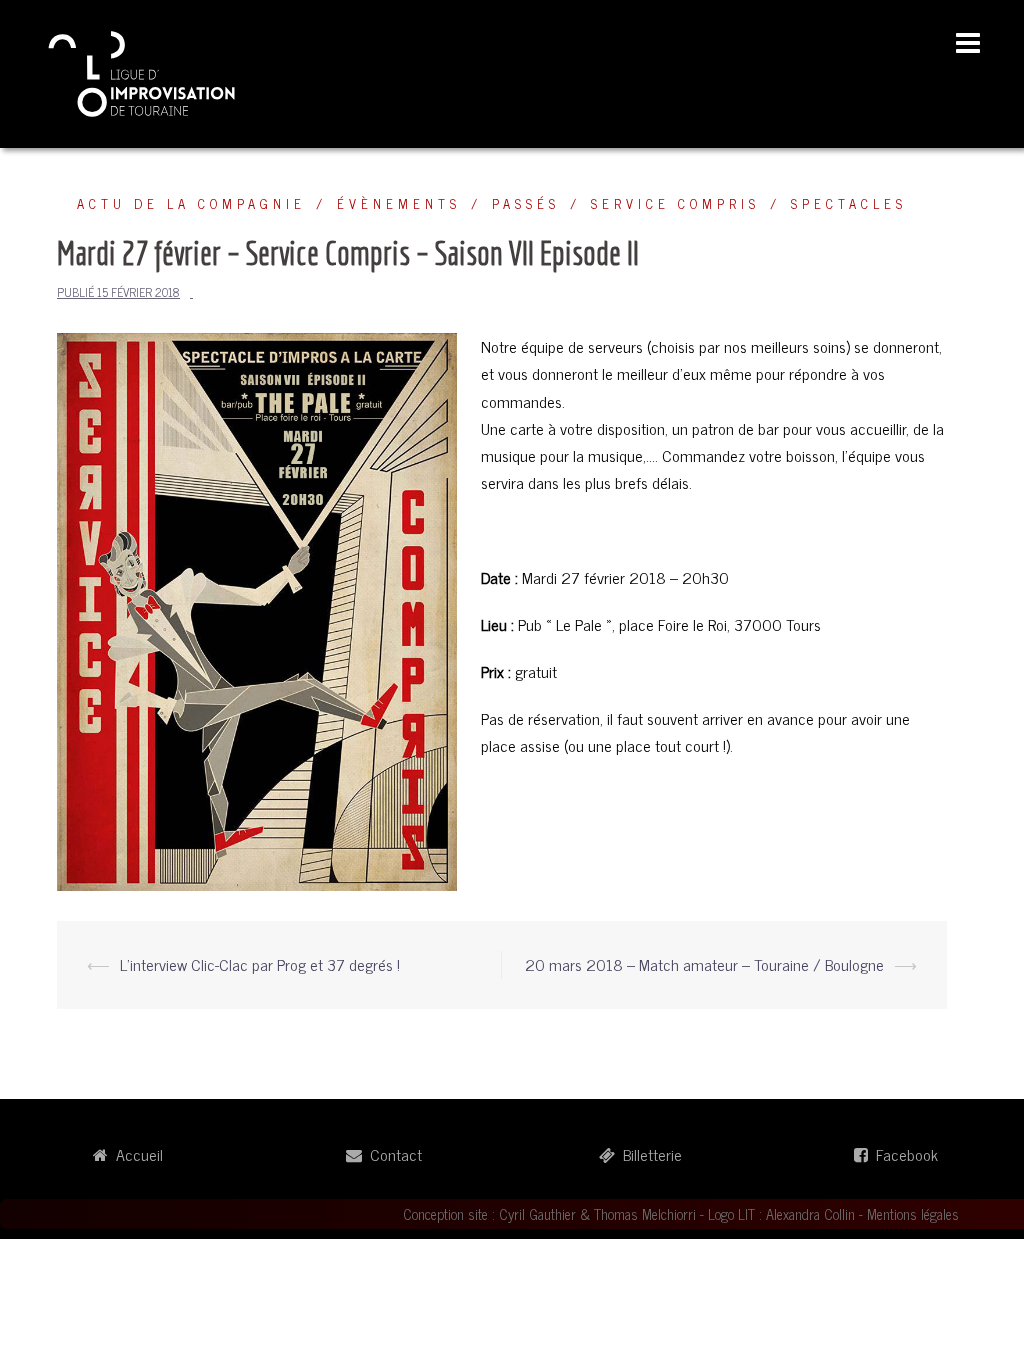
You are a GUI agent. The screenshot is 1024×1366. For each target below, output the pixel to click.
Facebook (903, 1154)
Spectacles (849, 203)
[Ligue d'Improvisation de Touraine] (142, 71)
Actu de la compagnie (191, 203)
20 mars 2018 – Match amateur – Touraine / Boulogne (704, 964)
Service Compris (675, 203)
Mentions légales (913, 1214)
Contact (392, 1154)
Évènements (399, 203)
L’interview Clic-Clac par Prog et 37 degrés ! (260, 964)
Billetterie (648, 1154)
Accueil (135, 1154)
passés (526, 203)
